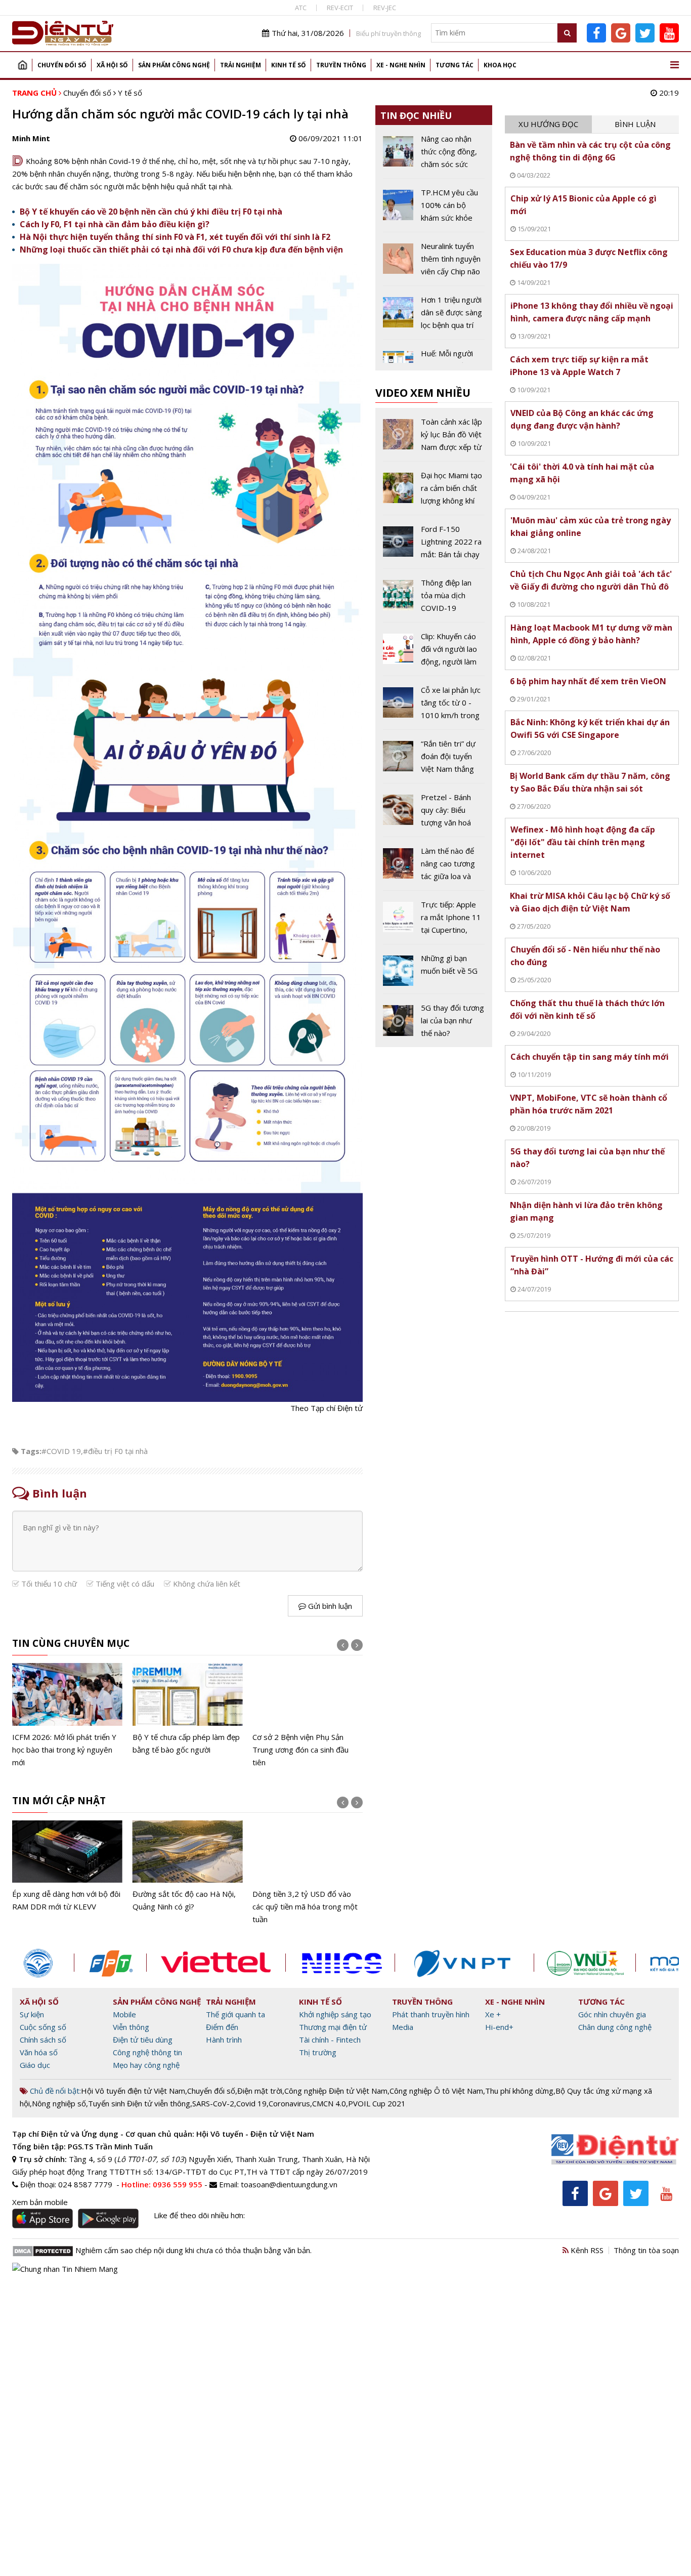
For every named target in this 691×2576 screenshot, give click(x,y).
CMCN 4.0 (329, 2103)
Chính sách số (43, 2040)
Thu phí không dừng (519, 2091)
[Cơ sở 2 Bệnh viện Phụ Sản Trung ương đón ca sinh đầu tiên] (308, 1716)
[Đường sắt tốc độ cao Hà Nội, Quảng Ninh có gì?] (188, 1867)
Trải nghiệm (241, 65)
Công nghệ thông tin (147, 2052)
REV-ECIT (340, 8)
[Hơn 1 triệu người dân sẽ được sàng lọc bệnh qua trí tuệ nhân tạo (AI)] (434, 316)
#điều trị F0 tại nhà (115, 1451)
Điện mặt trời (260, 2091)
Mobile (124, 2014)
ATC (301, 8)
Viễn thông (131, 2027)
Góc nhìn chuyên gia (612, 2014)
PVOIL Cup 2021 (377, 2103)
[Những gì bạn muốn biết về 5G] (434, 973)
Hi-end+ (499, 2027)
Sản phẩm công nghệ (174, 65)
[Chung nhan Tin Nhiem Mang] (65, 2268)
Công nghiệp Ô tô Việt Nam (436, 2091)
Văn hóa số (39, 2052)
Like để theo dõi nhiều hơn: (199, 2215)
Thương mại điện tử (333, 2027)
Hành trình (224, 2040)
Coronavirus (289, 2103)
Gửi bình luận (329, 1606)
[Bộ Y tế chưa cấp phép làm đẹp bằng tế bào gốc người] (188, 1709)
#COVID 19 (61, 1451)
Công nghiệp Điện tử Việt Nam (336, 2091)
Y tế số (130, 93)
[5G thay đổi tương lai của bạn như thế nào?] (434, 1021)
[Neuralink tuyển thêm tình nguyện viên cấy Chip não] (434, 263)
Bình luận (635, 124)
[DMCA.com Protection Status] (43, 2250)
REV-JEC (385, 8)
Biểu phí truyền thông (388, 33)
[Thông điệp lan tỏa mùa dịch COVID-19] (434, 599)
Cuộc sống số (43, 2027)
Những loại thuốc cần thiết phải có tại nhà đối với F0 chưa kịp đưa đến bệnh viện (181, 250)
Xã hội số (112, 65)
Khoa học (500, 65)
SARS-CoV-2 (213, 2103)
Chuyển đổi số (62, 65)
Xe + (493, 2014)
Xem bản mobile (40, 2202)
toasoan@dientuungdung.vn (289, 2184)
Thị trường (318, 2052)
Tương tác (455, 65)
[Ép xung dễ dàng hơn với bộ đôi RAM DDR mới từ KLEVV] (67, 1867)
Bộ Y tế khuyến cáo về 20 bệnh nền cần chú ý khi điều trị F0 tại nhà (151, 212)
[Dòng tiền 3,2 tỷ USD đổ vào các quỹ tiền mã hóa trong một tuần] (308, 1873)
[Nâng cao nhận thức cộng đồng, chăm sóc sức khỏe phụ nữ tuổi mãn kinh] (434, 155)
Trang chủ (22, 65)
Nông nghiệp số (59, 2103)
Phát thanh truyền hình (431, 2014)
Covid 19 (251, 2103)
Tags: (31, 1451)
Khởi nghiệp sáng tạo (335, 2014)
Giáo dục (35, 2065)
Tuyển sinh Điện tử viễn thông (139, 2103)
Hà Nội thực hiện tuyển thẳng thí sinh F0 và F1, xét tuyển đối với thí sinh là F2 (175, 237)
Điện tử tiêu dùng (143, 2040)
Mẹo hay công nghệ (146, 2065)
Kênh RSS (586, 2250)
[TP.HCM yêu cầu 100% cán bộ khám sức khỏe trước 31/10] (434, 209)
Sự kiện (32, 2014)
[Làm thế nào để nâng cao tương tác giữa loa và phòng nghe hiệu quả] (434, 867)
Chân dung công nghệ (615, 2027)
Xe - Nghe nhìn (401, 65)
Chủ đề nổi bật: (54, 2091)
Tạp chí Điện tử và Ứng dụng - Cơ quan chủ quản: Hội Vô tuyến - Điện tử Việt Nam (163, 2134)
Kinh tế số (289, 65)
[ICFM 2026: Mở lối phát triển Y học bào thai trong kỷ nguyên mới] (67, 1716)
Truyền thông (341, 65)
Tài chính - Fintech (330, 2040)
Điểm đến (222, 2027)
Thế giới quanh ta (235, 2014)
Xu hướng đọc (548, 124)
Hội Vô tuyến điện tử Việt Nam (133, 2091)
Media (403, 2027)
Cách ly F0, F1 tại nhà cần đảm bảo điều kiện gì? (115, 224)
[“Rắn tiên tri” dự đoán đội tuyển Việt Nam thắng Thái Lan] (434, 760)
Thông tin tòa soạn (646, 2250)
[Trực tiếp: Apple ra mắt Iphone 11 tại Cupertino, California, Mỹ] (434, 921)
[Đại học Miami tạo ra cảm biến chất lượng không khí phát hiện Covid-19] (434, 492)
